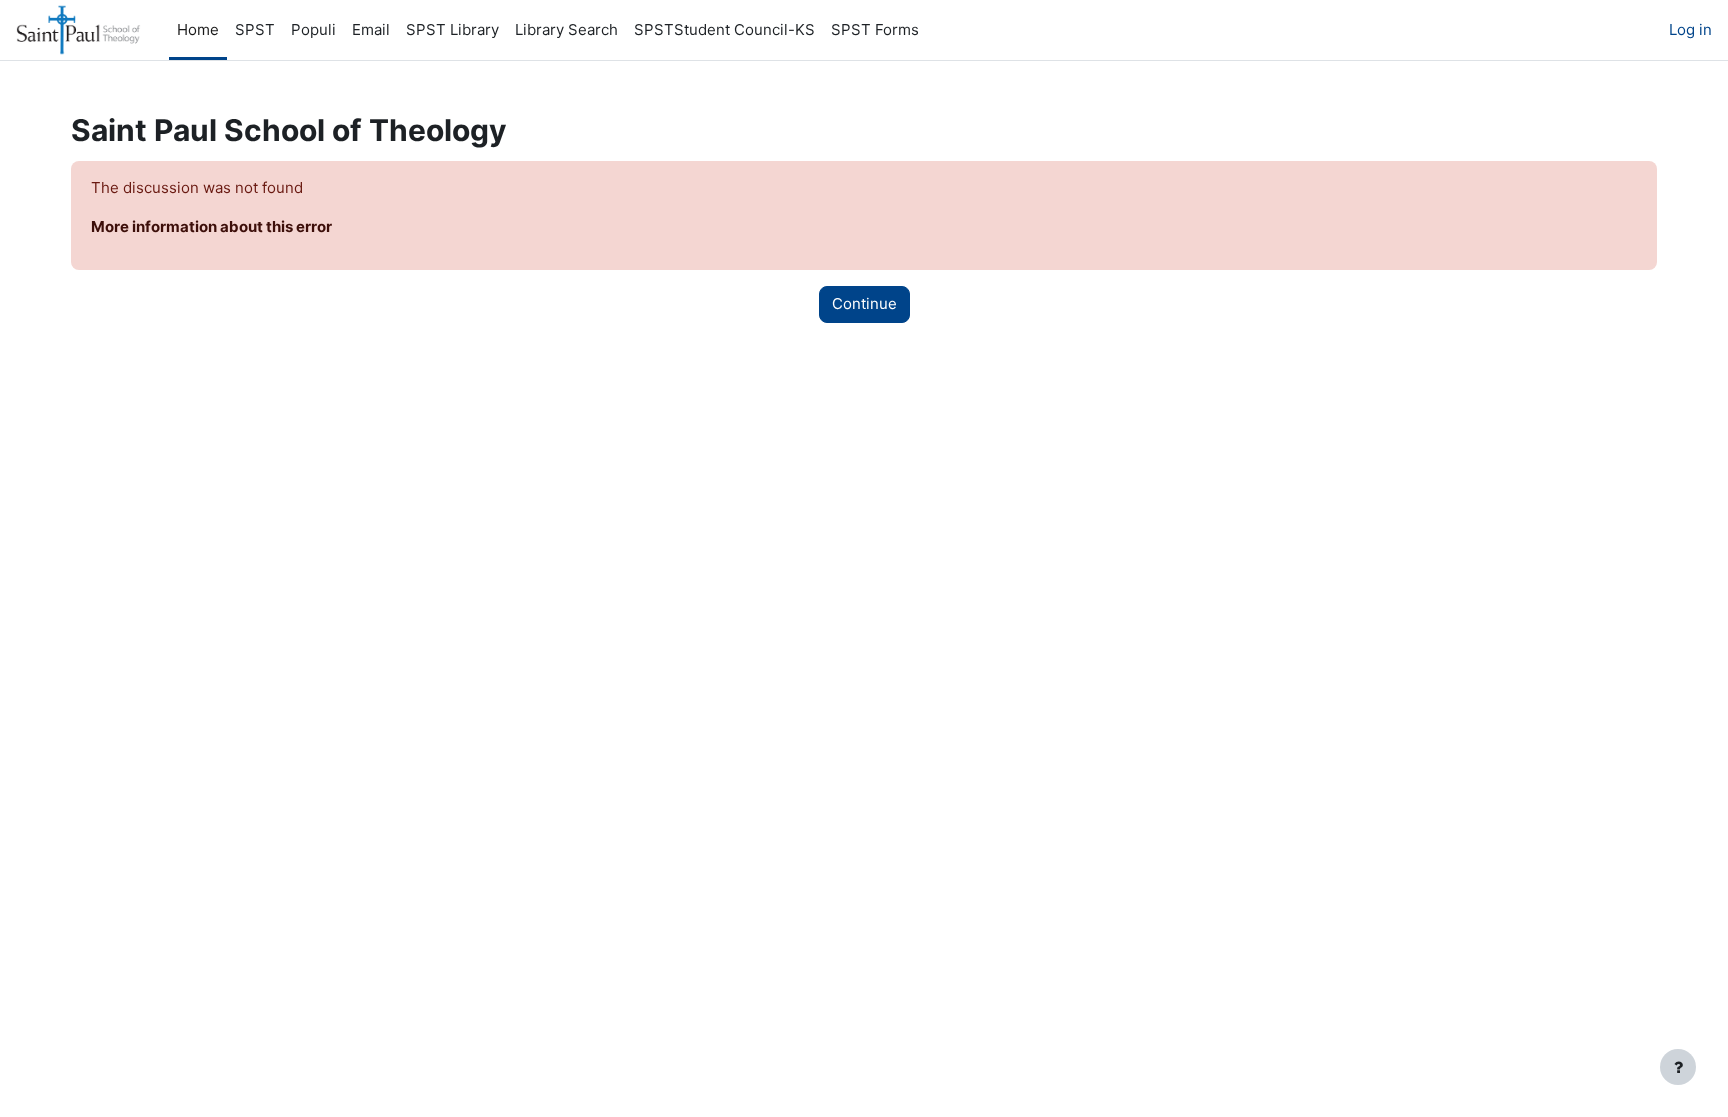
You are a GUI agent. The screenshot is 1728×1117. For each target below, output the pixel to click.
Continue (864, 303)
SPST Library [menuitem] (452, 29)
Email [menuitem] (371, 29)
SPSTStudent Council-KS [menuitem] (724, 29)
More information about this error (211, 226)
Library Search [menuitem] (566, 29)
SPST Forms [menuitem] (875, 29)
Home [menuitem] (198, 29)
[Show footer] (1678, 1067)
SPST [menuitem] (255, 29)
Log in (1690, 29)
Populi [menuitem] (313, 29)
